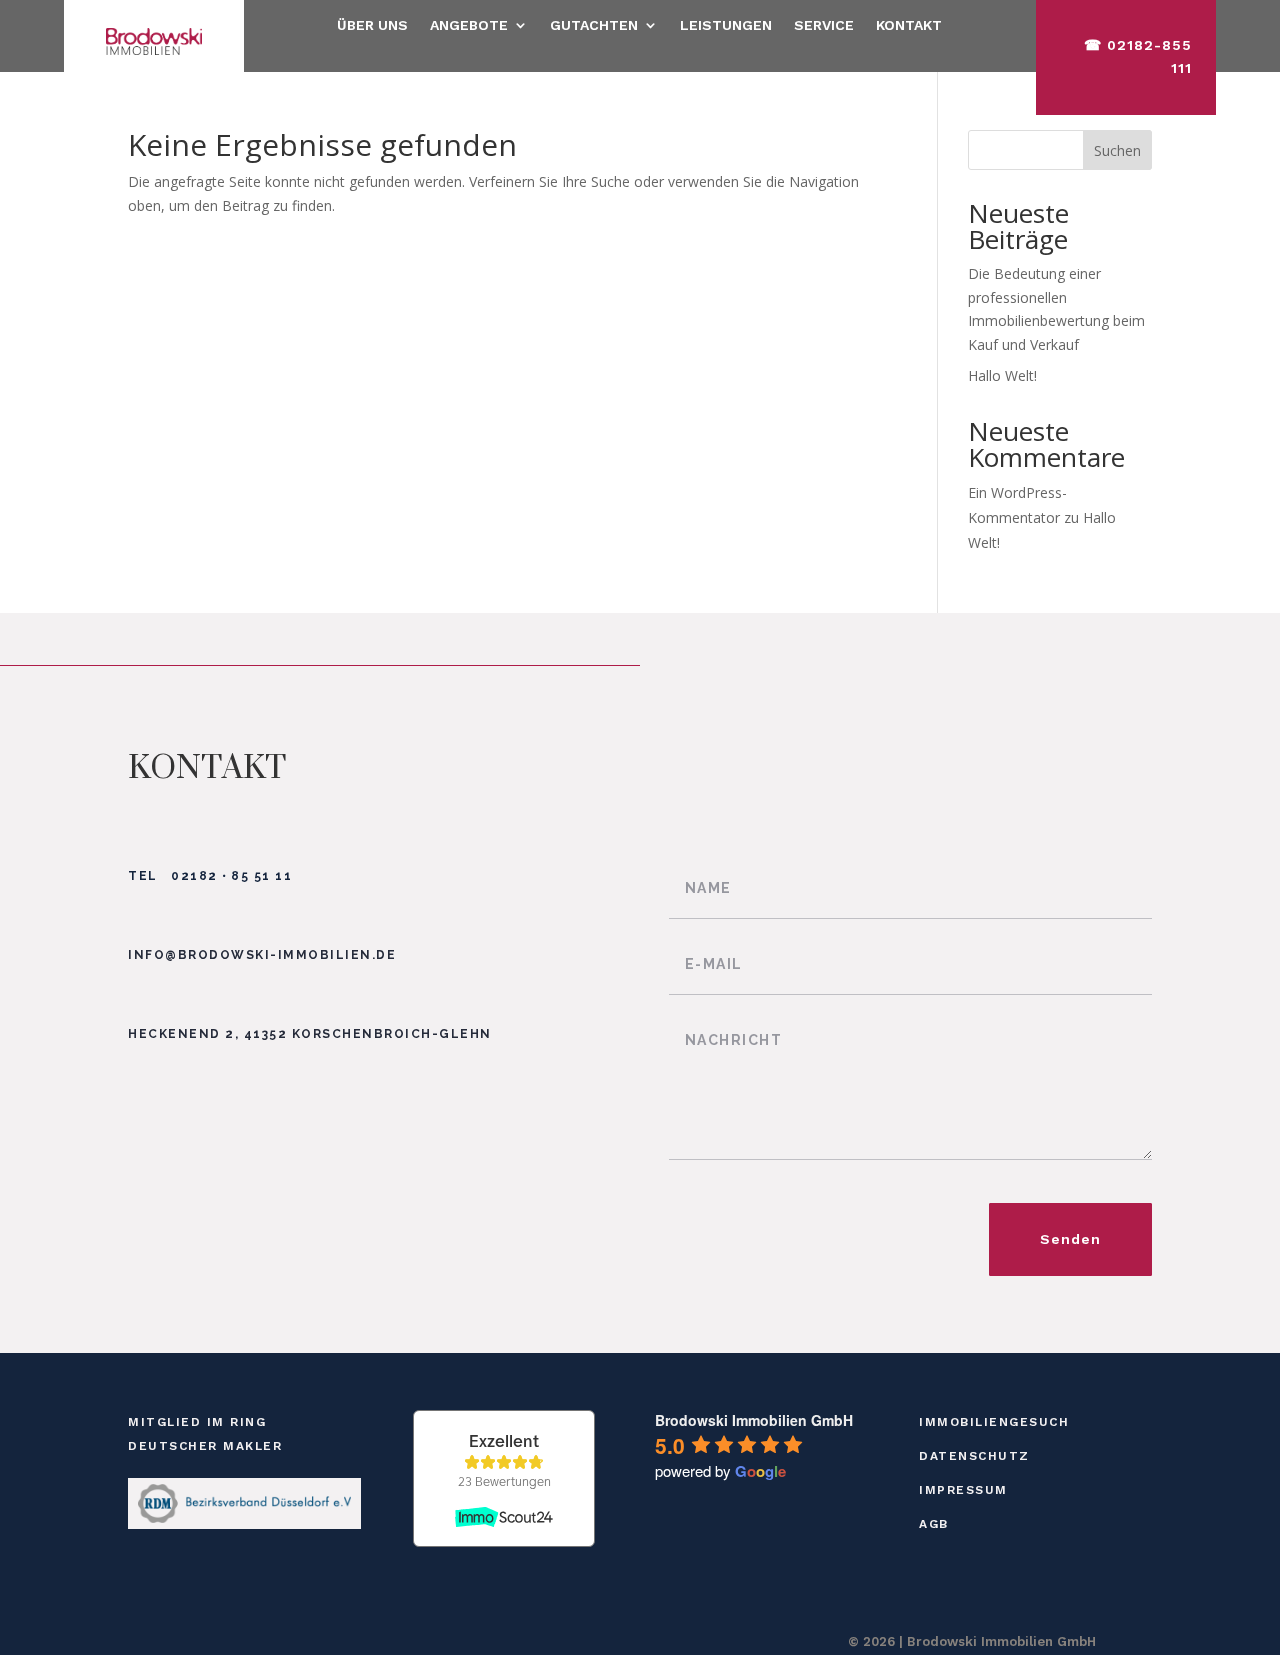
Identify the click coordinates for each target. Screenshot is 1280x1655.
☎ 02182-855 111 (1138, 57)
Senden (1070, 1239)
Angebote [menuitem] (469, 25)
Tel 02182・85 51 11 (210, 876)
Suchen (1117, 150)
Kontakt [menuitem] (909, 25)
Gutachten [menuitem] (594, 25)
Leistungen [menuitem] (726, 25)
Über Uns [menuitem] (372, 25)
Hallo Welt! (1002, 375)
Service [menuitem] (824, 25)
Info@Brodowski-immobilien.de (262, 955)
